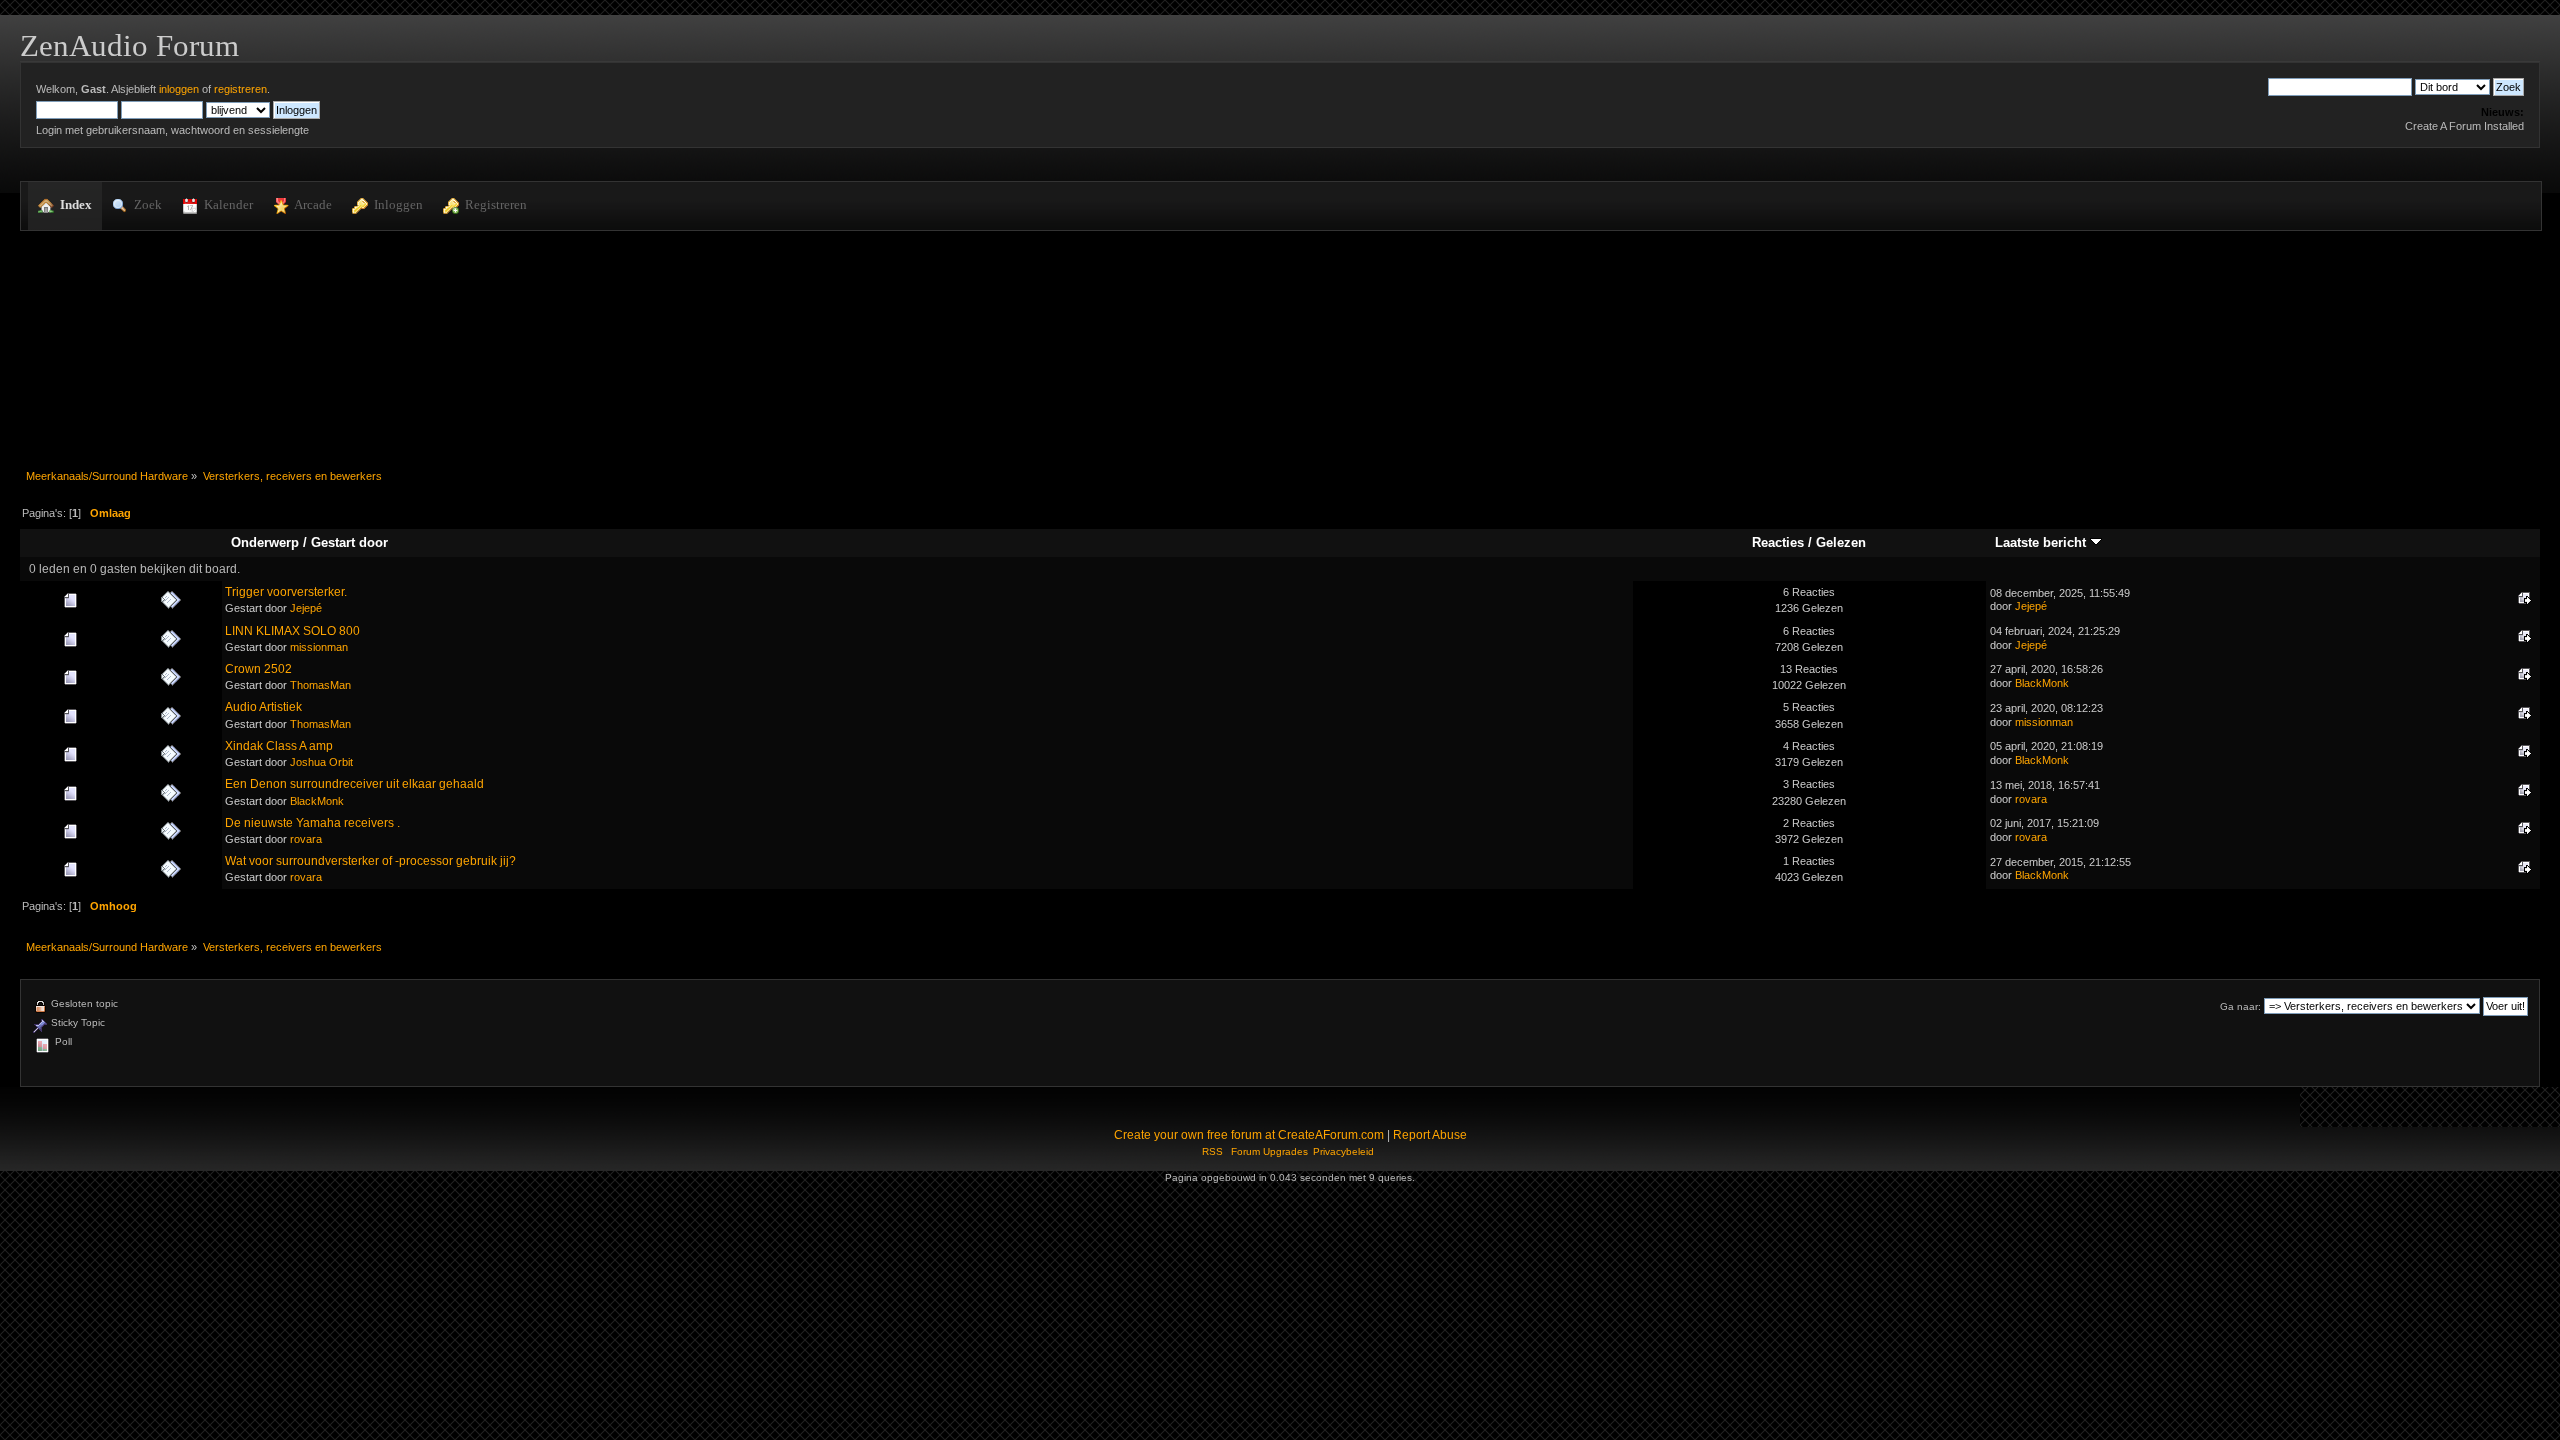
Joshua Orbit (321, 762)
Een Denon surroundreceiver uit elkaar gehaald (354, 784)
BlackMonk (2042, 683)
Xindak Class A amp (279, 746)
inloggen (179, 89)
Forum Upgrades (1269, 1151)
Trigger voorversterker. (286, 592)
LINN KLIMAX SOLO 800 (292, 631)
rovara (2031, 799)
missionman (319, 647)
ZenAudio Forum (129, 45)
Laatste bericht (2042, 542)
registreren (240, 89)
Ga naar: (2240, 1006)
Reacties (1778, 542)
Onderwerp (265, 542)
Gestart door (349, 542)
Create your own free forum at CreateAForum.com (1249, 1135)
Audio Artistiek (263, 707)
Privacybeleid (1343, 1151)
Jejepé (306, 608)
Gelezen (1841, 542)
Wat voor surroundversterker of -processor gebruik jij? (370, 861)
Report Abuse (1430, 1135)
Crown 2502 (258, 669)
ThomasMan (320, 685)
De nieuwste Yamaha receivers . (312, 823)
